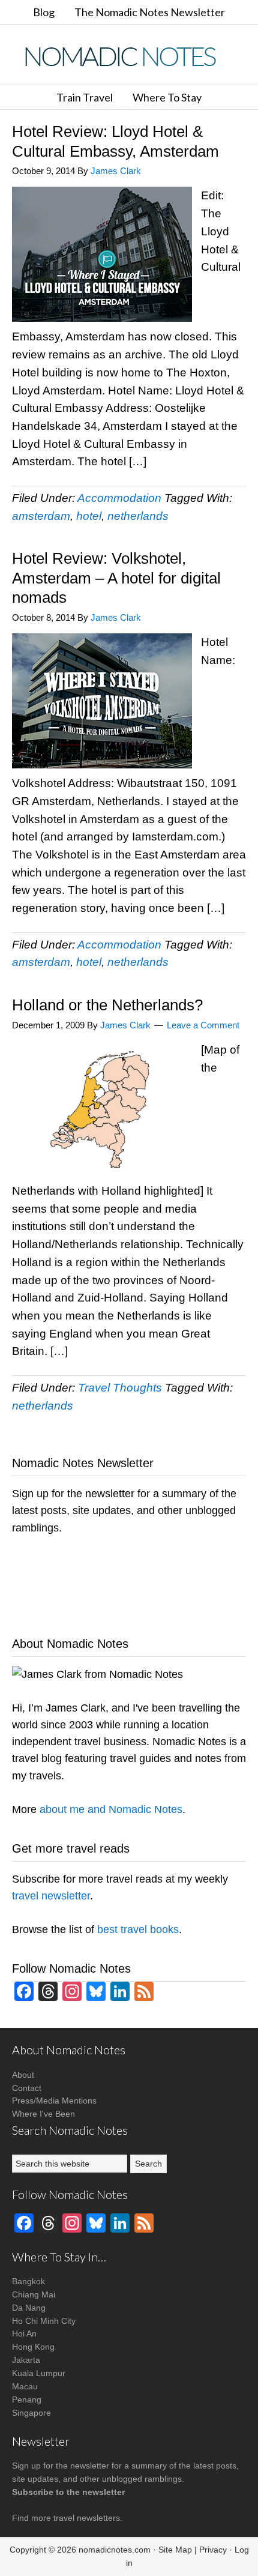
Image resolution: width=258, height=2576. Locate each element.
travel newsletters (87, 2518)
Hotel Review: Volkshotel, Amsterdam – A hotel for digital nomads (116, 578)
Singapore (31, 2413)
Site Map (175, 2550)
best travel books (138, 1929)
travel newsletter (51, 1896)
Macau (25, 2386)
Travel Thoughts (120, 1388)
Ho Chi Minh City (44, 2321)
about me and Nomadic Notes (111, 1809)
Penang (27, 2400)
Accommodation (119, 498)
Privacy (213, 2550)
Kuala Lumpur (39, 2373)
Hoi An (24, 2333)
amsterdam (41, 516)
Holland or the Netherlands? (107, 1005)
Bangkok (28, 2281)
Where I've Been (43, 2114)
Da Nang (29, 2308)
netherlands (138, 516)
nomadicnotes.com (115, 2550)
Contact (27, 2088)
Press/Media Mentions (54, 2101)
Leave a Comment (203, 1025)
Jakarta (26, 2360)
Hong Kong (33, 2347)
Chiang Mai (34, 2294)
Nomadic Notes (129, 56)
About (23, 2075)
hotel (89, 516)
